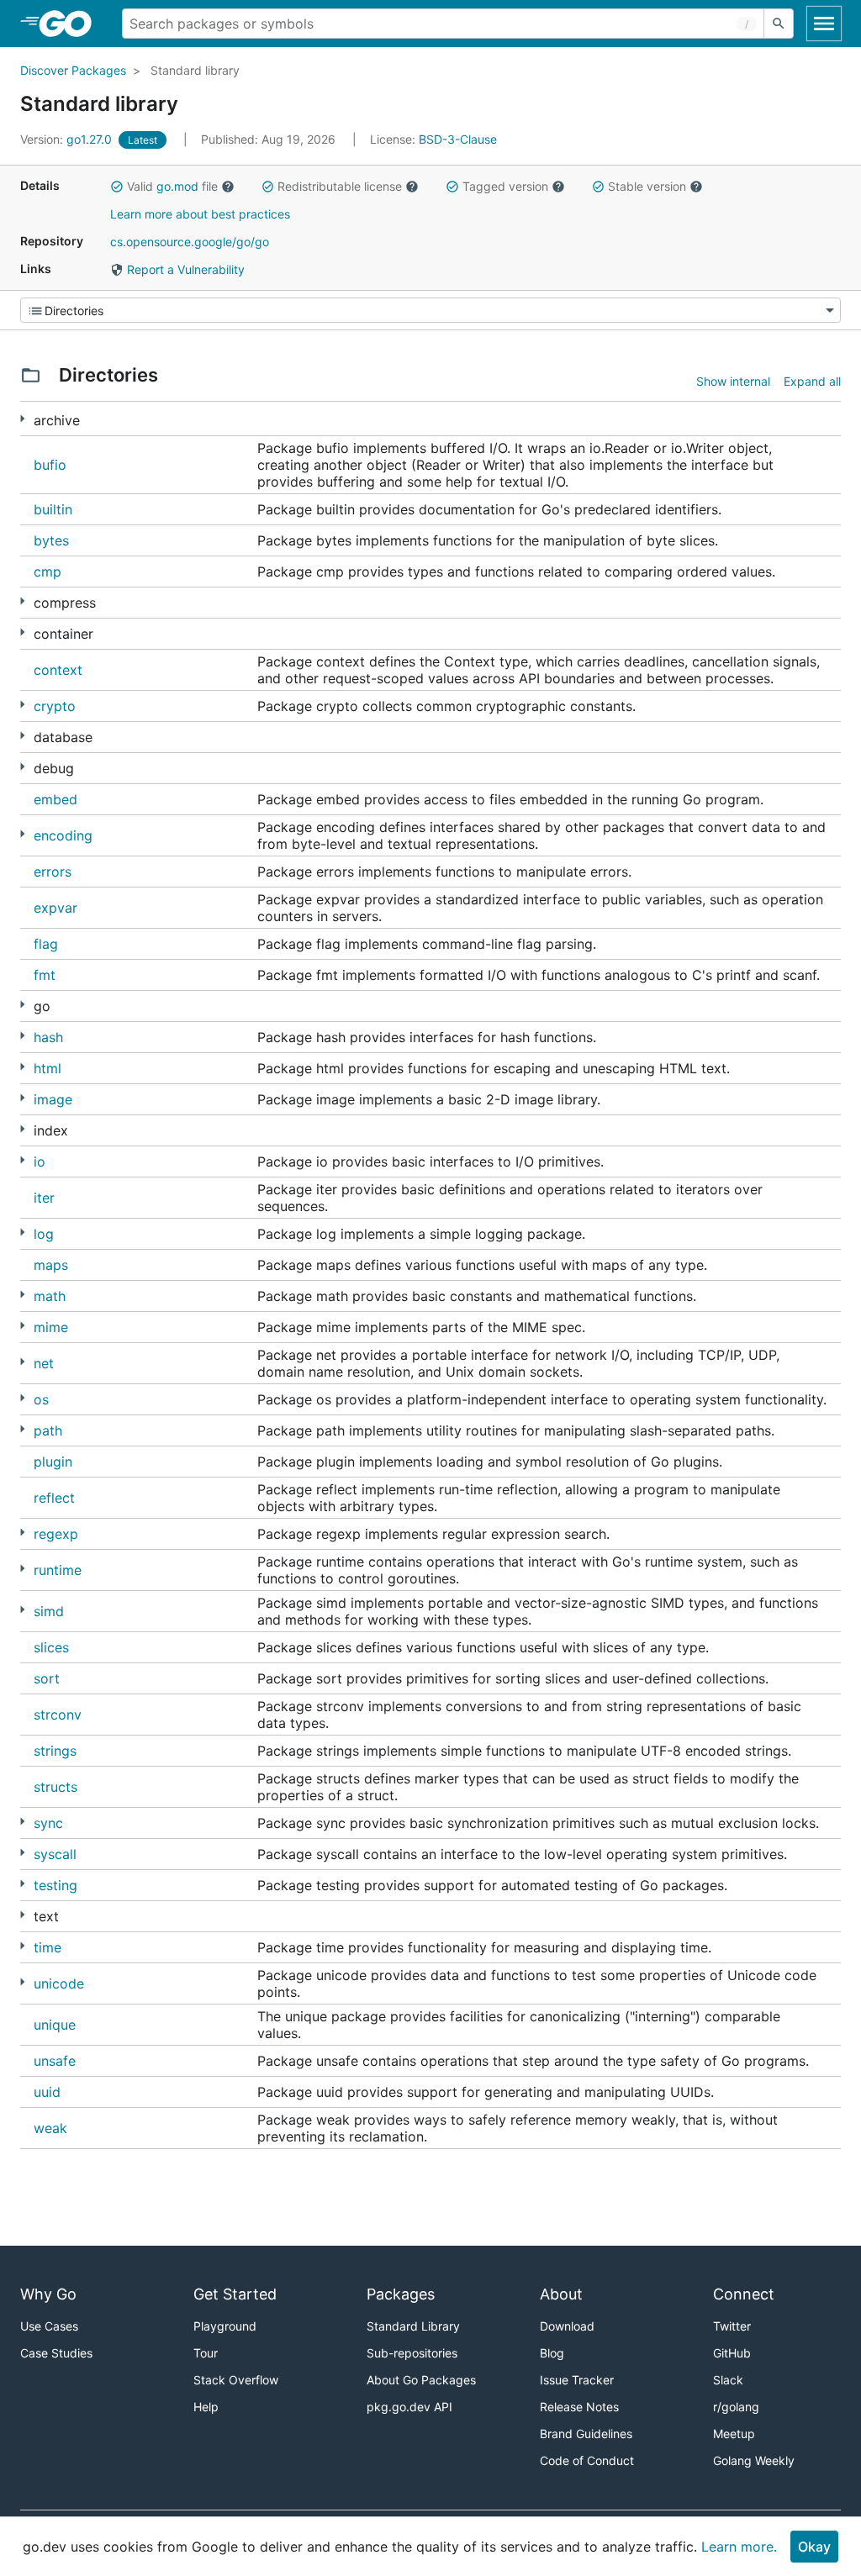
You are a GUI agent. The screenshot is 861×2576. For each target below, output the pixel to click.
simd (49, 1611)
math (50, 1296)
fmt (45, 975)
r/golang (736, 2407)
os (41, 1399)
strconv (58, 1715)
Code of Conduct (587, 2460)
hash (48, 1037)
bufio (50, 465)
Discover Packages (73, 70)
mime (51, 1327)
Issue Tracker (577, 2380)
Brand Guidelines (586, 2434)
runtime (58, 1570)
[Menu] (430, 310)
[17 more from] (22, 1005)
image (53, 1099)
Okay (814, 2547)
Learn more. (739, 2547)
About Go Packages (421, 2380)
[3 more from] (22, 632)
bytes (51, 540)
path (48, 1430)
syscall (55, 1854)
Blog (552, 2353)
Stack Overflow (236, 2380)
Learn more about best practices (200, 214)
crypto (55, 706)
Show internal (733, 381)
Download (567, 2326)
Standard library (195, 70)
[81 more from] (22, 705)
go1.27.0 (68, 139)
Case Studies (56, 2353)
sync (48, 1823)
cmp (48, 572)
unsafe (55, 2061)
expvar (55, 908)
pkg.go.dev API (409, 2407)
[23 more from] (22, 1362)
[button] (117, 187)
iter (44, 1198)
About (561, 2294)
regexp (56, 1534)
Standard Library (413, 2326)
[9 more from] (22, 1569)
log (44, 1234)
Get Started (235, 2294)
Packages (401, 2294)
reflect (54, 1498)
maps (51, 1265)
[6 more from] (22, 1233)
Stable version (647, 186)
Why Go (48, 2294)
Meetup (734, 2434)
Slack (728, 2380)
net (44, 1363)
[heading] (71, 24)
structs (55, 1787)
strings (55, 1751)
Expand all (812, 381)
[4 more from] (22, 1398)
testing (55, 1885)
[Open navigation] (824, 24)
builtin (53, 509)
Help (206, 2407)
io (40, 1162)
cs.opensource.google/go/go (190, 242)
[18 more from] (22, 834)
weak (50, 2128)
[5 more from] (22, 601)
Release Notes (579, 2407)
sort (47, 1678)
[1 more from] (22, 1067)
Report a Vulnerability (184, 269)
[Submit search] (779, 24)
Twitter (732, 2326)
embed (55, 799)
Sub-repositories (412, 2353)
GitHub (732, 2353)
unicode (59, 1983)
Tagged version (505, 186)
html (48, 1068)
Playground (225, 2326)
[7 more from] (22, 767)
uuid (47, 2092)
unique (55, 2025)
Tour (206, 2353)
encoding (63, 835)
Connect (744, 2294)
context (58, 670)
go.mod (177, 186)
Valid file (172, 186)
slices (51, 1647)
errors (53, 872)
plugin (53, 1462)
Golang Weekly (754, 2460)
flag (46, 944)
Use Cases (49, 2326)
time (48, 1947)
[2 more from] (22, 419)
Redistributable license (340, 186)
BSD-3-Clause (458, 139)
